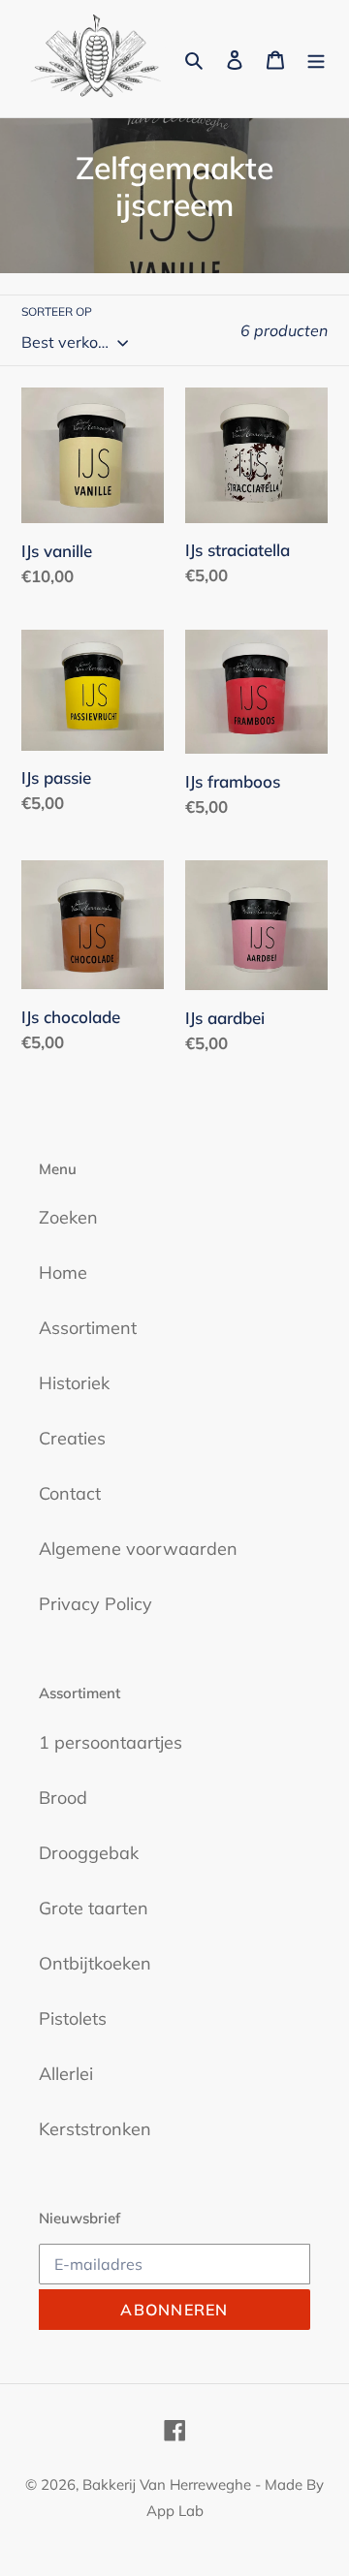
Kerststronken (95, 2129)
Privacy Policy (95, 1604)
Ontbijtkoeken (95, 1963)
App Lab (175, 2511)
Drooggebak (89, 1853)
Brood (63, 1798)
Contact (70, 1493)
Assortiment (88, 1328)
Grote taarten (94, 1908)
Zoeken (68, 1217)
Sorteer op (57, 311)
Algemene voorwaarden (138, 1549)
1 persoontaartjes (111, 1742)
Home (63, 1272)
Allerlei (66, 2074)
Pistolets (73, 2018)
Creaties (72, 1438)
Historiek (74, 1383)
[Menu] (316, 59)
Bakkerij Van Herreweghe (167, 2484)
